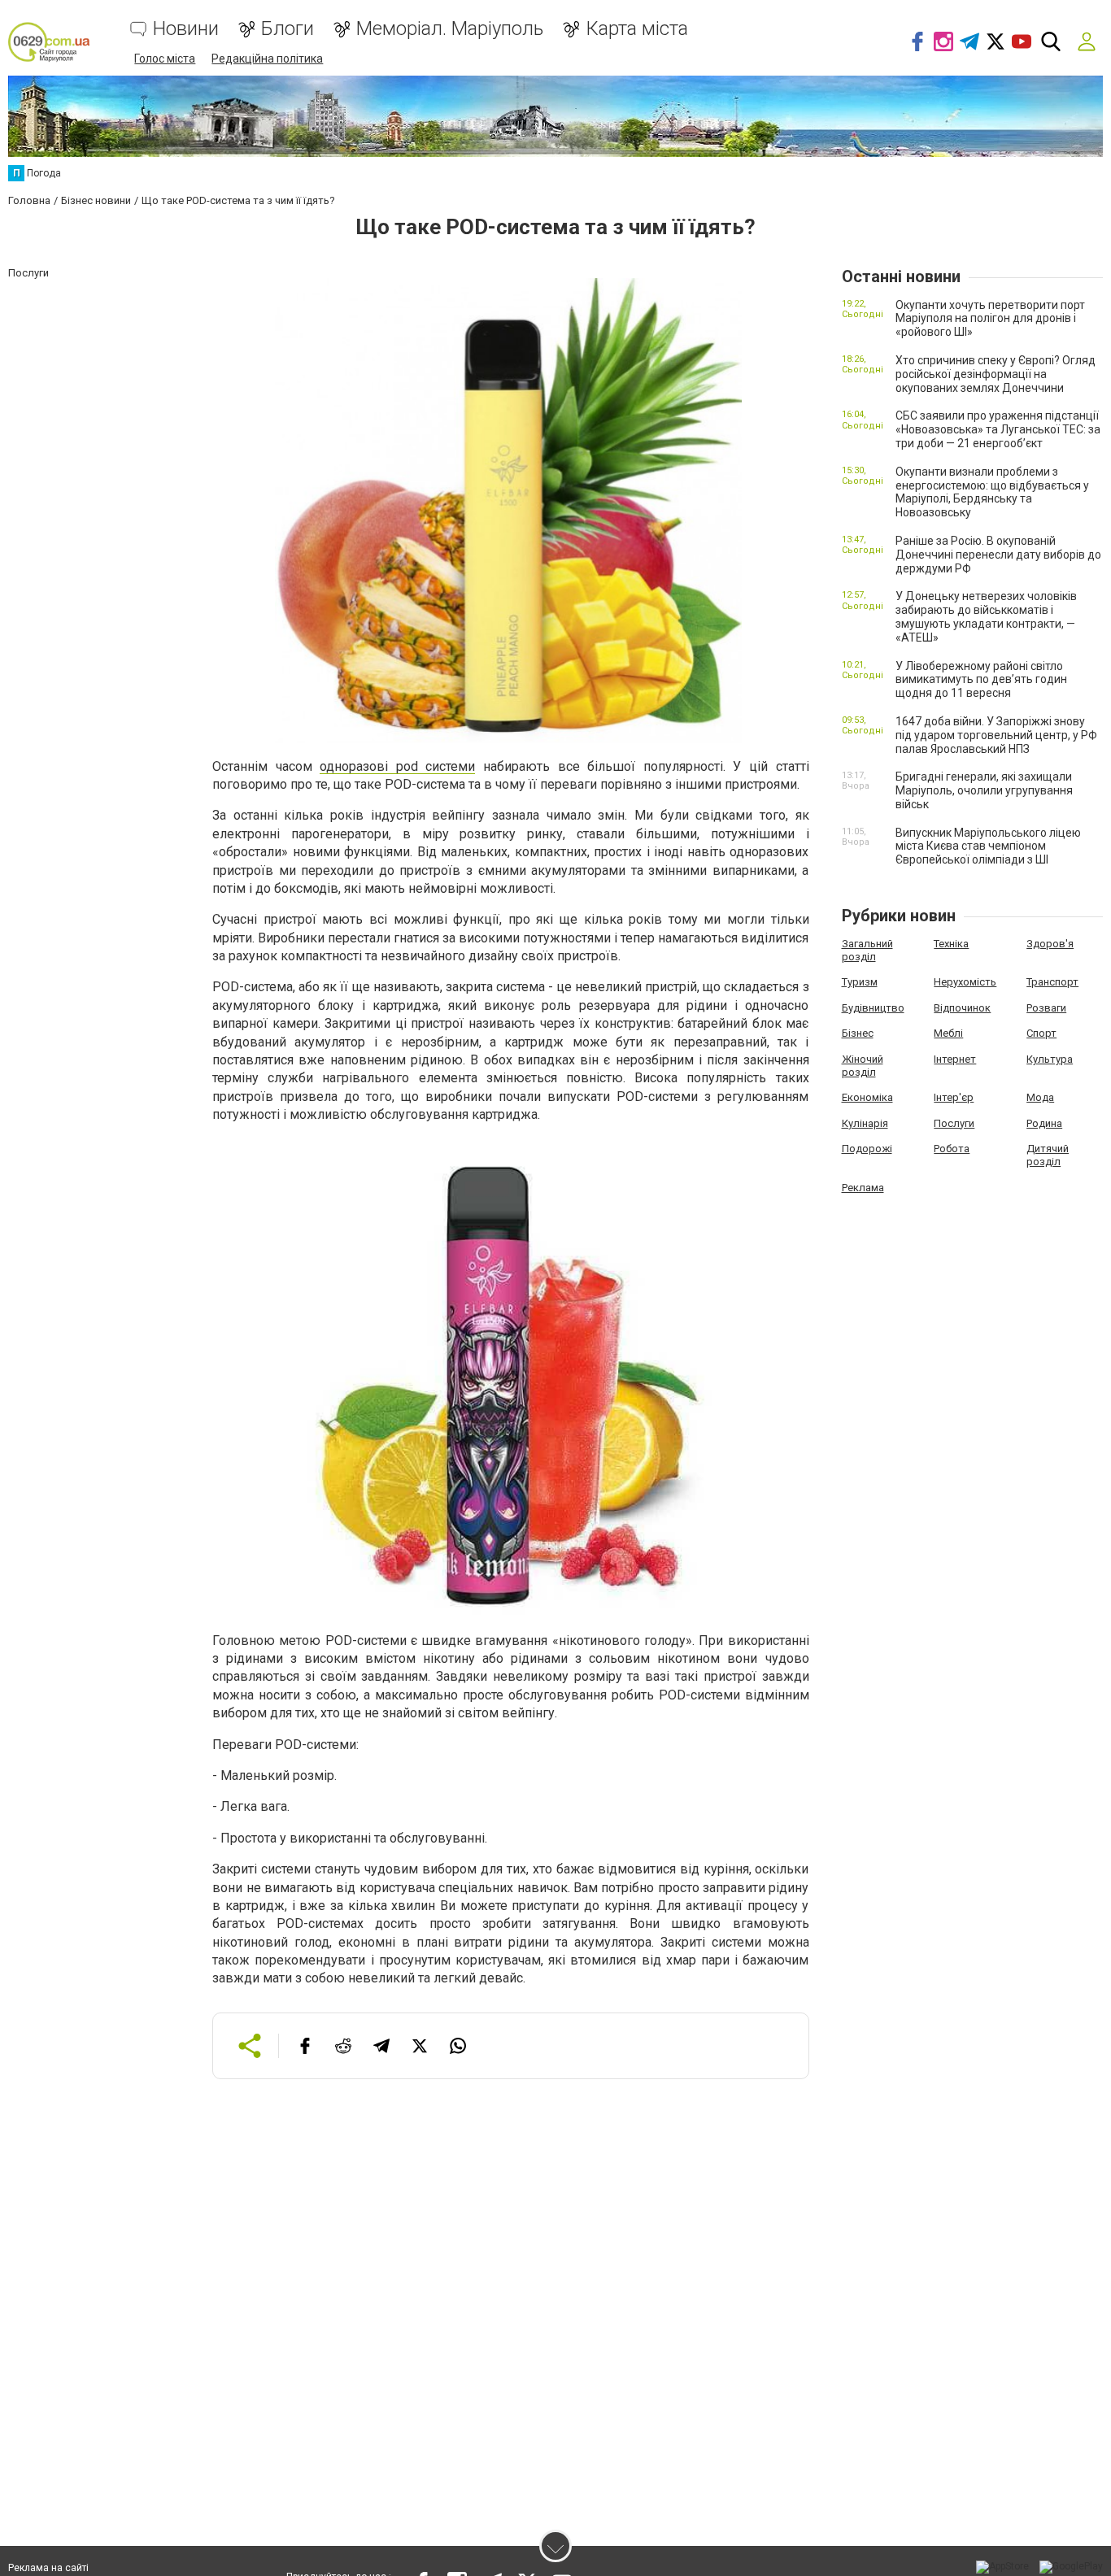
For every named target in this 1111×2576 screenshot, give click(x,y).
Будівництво (873, 1008)
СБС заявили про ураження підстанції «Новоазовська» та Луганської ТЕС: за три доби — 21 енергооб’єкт (998, 429)
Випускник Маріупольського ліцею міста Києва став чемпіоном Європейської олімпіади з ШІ (988, 846)
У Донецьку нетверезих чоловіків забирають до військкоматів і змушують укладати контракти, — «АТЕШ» (986, 616)
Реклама (863, 1188)
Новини (186, 29)
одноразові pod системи (397, 766)
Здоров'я (1050, 944)
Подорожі (867, 1149)
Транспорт (1052, 982)
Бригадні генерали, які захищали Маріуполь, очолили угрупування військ (984, 790)
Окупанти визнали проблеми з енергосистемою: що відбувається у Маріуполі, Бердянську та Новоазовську (992, 492)
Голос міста (165, 59)
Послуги (954, 1123)
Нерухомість (965, 982)
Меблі (948, 1033)
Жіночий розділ (863, 1066)
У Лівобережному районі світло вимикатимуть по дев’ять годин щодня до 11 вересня (981, 680)
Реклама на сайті (48, 2568)
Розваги (1046, 1008)
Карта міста (637, 29)
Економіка (867, 1097)
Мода (1040, 1097)
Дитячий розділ (1048, 1155)
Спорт (1041, 1033)
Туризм (860, 982)
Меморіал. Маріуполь (450, 29)
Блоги (288, 29)
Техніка (951, 944)
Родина (1044, 1123)
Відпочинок (962, 1008)
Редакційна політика (267, 59)
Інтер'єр (954, 1097)
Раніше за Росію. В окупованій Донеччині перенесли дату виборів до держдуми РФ (998, 555)
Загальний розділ (867, 950)
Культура (1050, 1059)
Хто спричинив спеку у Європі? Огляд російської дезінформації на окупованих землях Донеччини (996, 374)
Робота (952, 1149)
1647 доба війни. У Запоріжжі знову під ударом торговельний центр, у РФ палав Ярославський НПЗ (996, 735)
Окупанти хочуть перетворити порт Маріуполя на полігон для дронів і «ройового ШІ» (990, 319)
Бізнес (858, 1033)
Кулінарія (865, 1123)
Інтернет (955, 1059)
